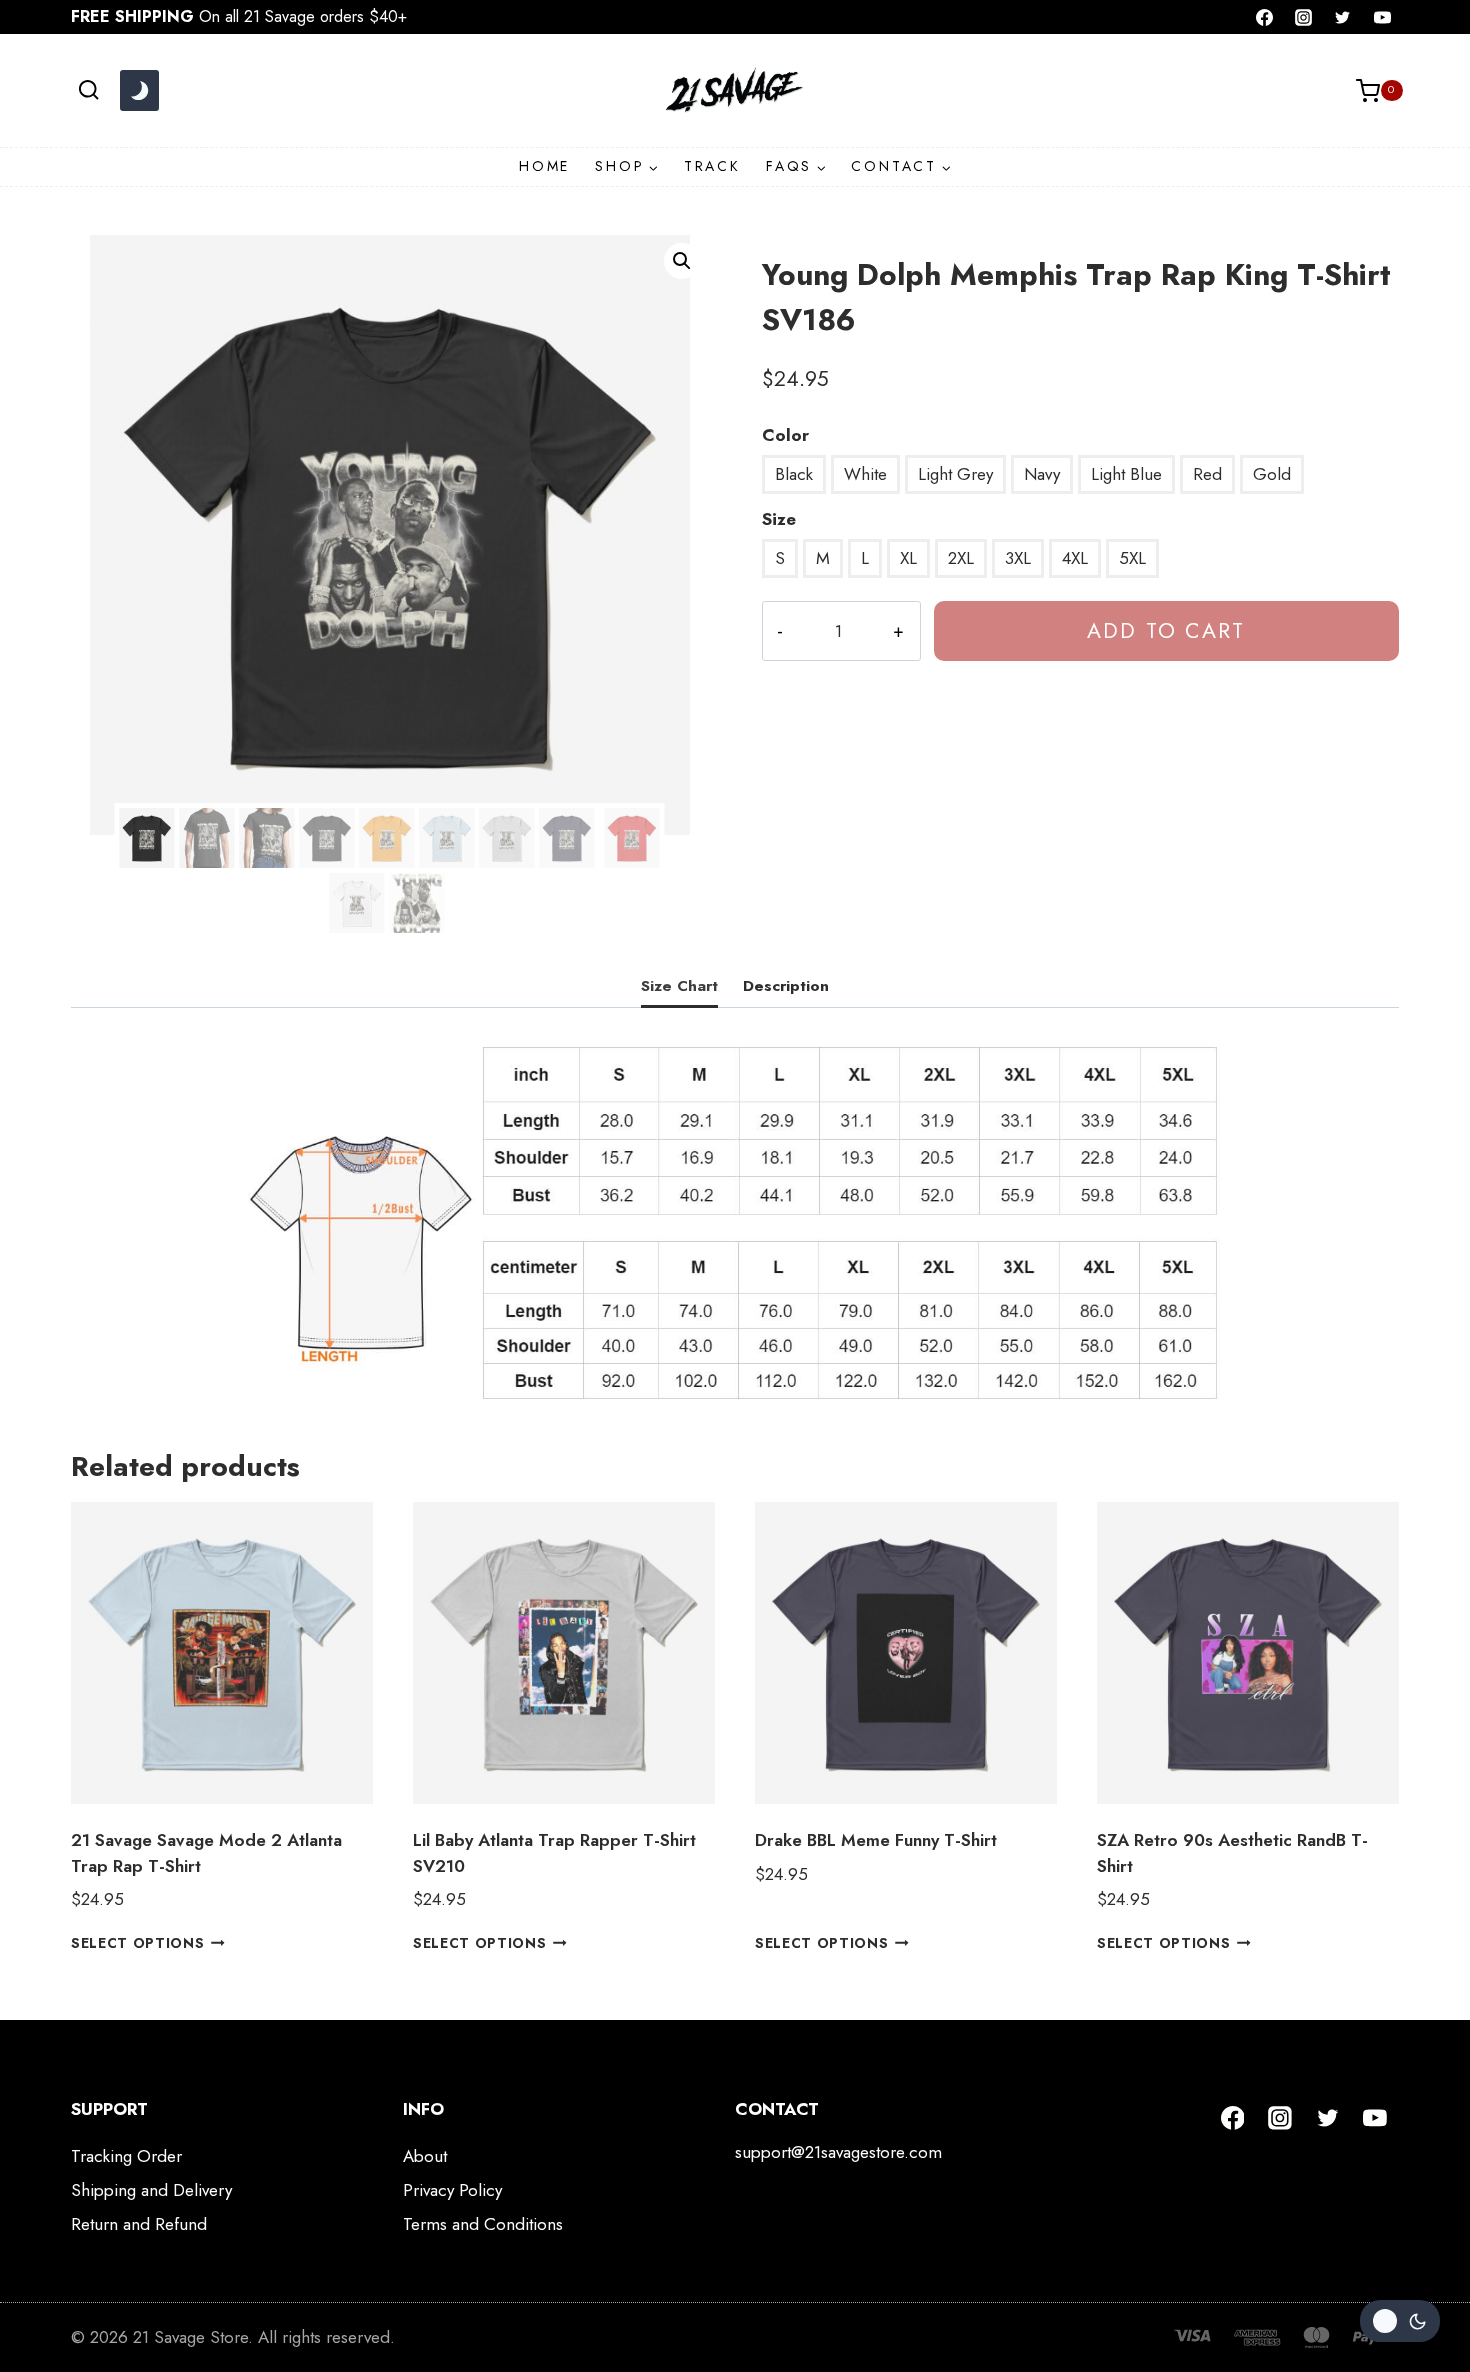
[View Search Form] (88, 90)
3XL (1018, 558)
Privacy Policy (452, 2190)
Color (785, 435)
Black (794, 474)
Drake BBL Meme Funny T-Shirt (876, 1840)
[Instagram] (1304, 17)
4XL (1075, 558)
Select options (138, 1943)
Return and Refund (139, 2224)
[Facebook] (1265, 17)
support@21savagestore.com (838, 2152)
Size (779, 519)
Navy (1042, 474)
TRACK (712, 166)
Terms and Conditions (483, 2224)
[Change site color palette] (139, 91)
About (425, 2156)
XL (908, 558)
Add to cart (1166, 630)
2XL (961, 558)
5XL (1132, 558)
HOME (544, 166)
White (865, 474)
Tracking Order (126, 2156)
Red (1207, 474)
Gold (1272, 474)
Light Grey (955, 474)
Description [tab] (786, 986)
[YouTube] (1382, 17)
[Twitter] (1343, 17)
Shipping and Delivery (151, 2190)
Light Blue (1126, 474)
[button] (682, 261)
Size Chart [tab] (679, 986)
